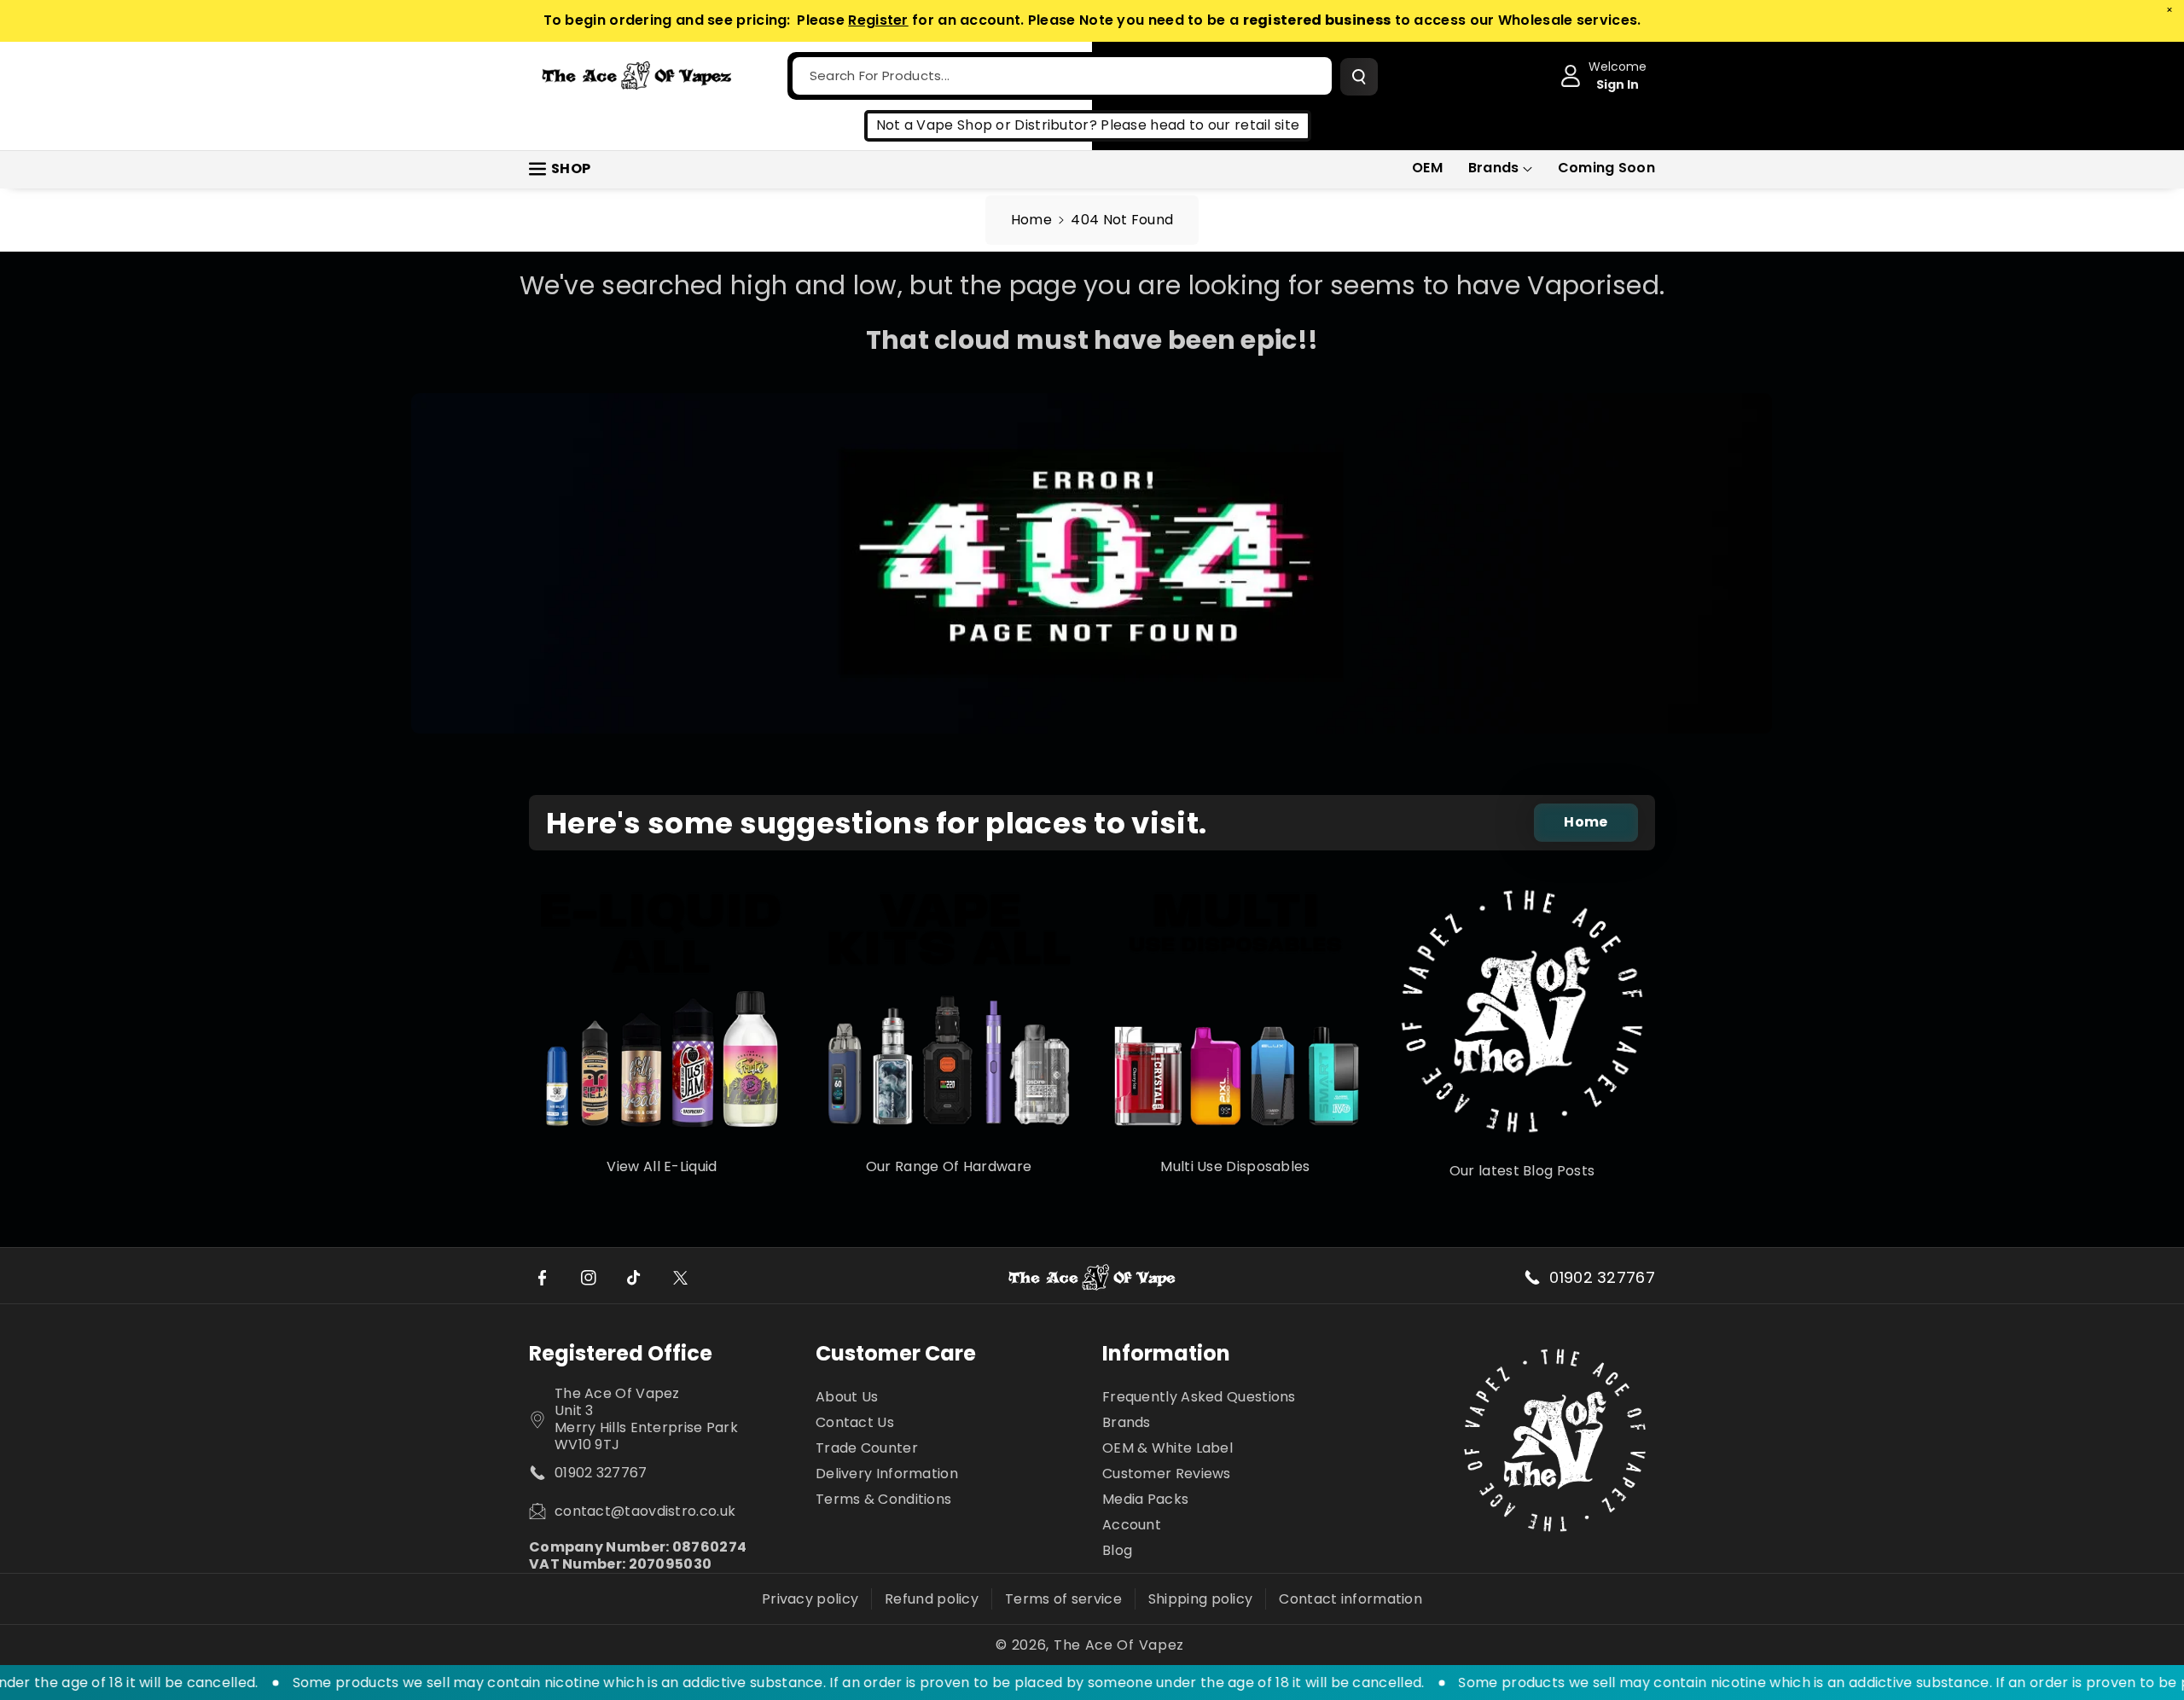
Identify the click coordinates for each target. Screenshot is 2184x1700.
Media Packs (1145, 1499)
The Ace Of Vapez (1119, 1645)
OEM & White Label (1168, 1448)
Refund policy (932, 1599)
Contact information (1350, 1599)
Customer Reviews (1167, 1474)
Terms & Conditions (883, 1499)
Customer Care (896, 1353)
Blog (1117, 1550)
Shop (571, 168)
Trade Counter (867, 1448)
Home (1031, 220)
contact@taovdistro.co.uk (645, 1511)
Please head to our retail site (1200, 125)
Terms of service (1063, 1599)
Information (1166, 1353)
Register (878, 20)
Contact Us (855, 1422)
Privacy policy (810, 1599)
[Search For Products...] (1359, 77)
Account (1132, 1525)
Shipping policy (1201, 1599)
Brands (1494, 168)
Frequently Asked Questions (1199, 1398)
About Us (847, 1398)
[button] (1500, 168)
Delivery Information (887, 1474)
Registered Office (621, 1353)
